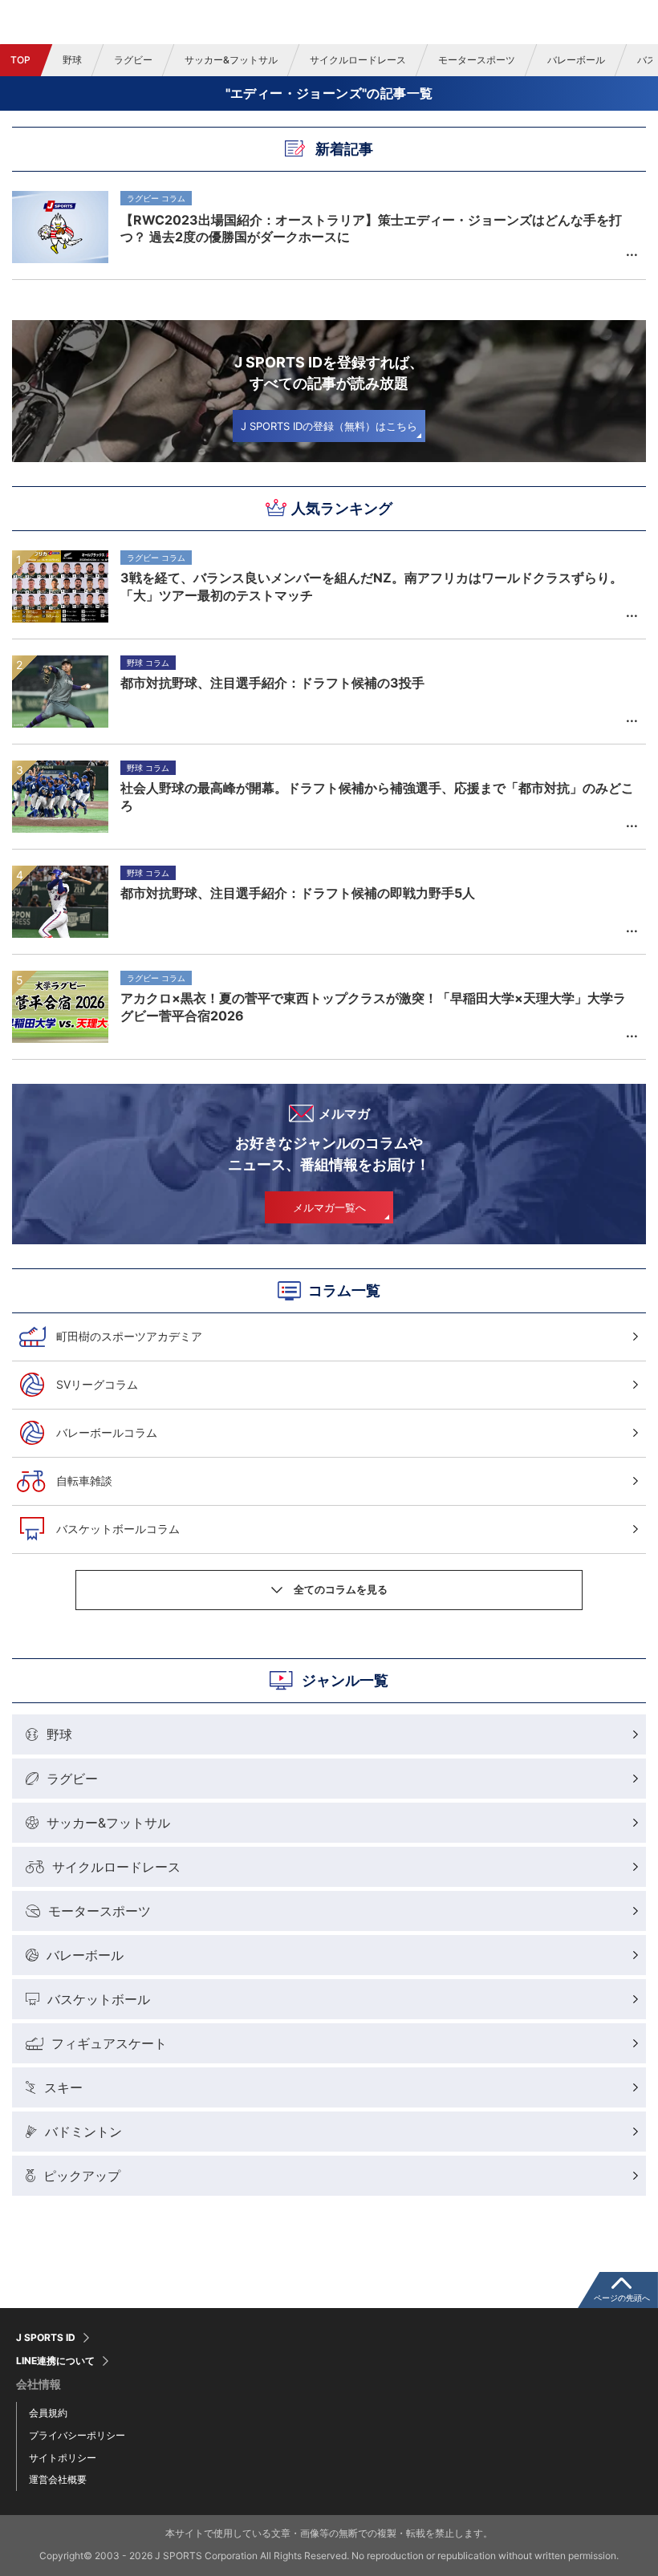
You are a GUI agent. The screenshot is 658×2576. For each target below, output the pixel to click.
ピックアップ (82, 2176)
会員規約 (48, 2413)
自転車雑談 (84, 1481)
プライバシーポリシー (77, 2435)
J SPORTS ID (46, 2338)
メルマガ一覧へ (329, 1207)
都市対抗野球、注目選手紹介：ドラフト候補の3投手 (272, 683)
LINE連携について (55, 2361)
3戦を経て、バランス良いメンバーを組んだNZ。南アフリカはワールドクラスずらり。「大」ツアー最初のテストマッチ (372, 586)
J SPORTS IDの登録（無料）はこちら (329, 426)
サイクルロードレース (358, 60)
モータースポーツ (477, 60)
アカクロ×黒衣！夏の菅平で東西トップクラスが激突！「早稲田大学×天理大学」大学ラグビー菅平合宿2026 (373, 1007)
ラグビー (133, 60)
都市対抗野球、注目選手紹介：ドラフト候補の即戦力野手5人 (298, 893)
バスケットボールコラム (118, 1529)
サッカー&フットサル (231, 60)
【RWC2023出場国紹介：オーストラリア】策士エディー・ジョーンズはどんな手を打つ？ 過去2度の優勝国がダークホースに (371, 228)
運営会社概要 (58, 2479)
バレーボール (576, 60)
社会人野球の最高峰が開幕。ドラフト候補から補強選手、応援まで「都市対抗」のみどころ (377, 797)
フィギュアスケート (109, 2043)
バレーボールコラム (107, 1432)
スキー (63, 2087)
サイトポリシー (63, 2458)
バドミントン (83, 2132)
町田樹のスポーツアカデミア (129, 1336)
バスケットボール (99, 1999)
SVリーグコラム (97, 1384)
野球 (72, 60)
